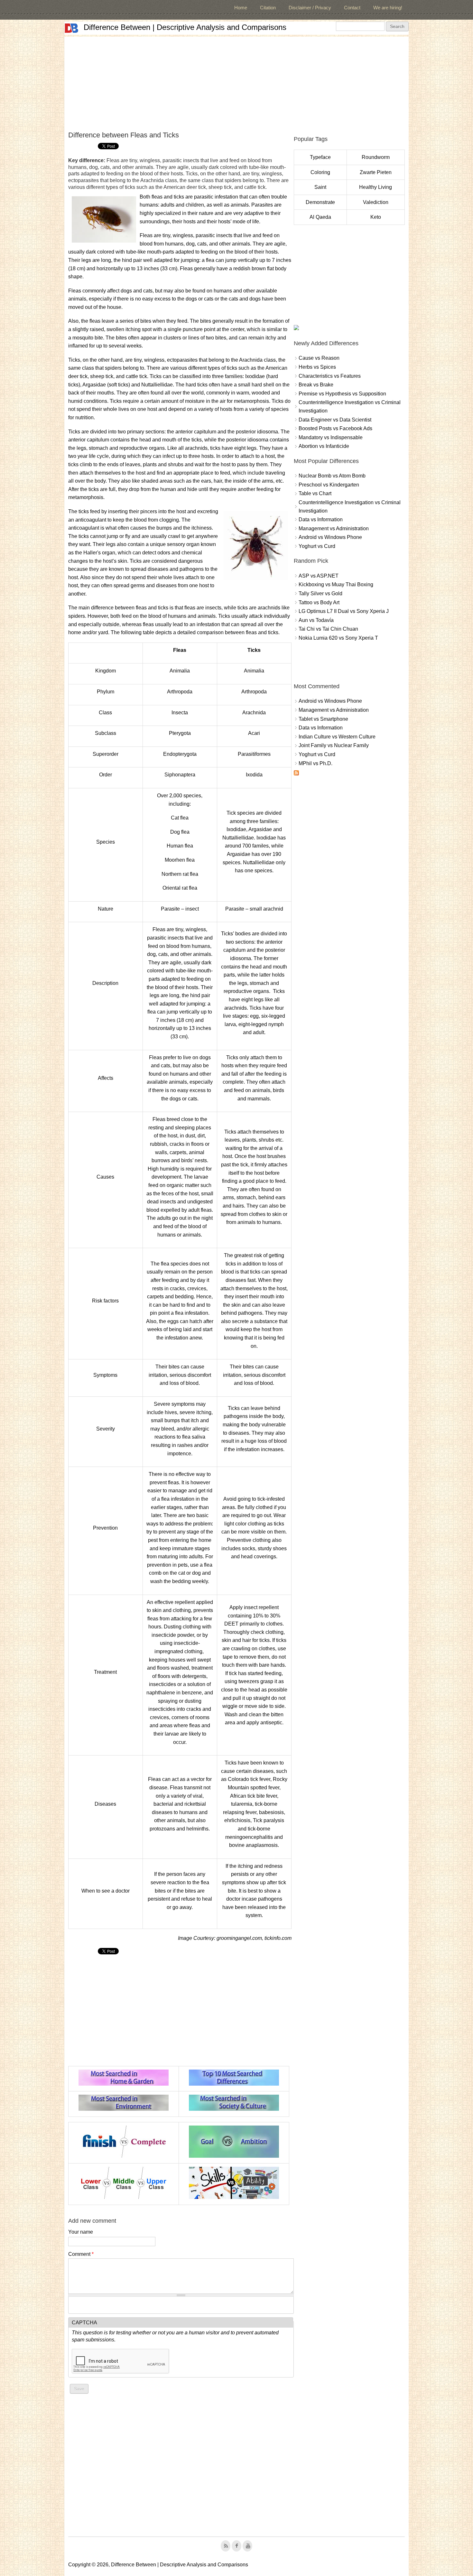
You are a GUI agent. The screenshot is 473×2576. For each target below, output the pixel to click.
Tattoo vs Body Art (319, 602)
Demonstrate (320, 202)
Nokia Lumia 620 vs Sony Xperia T (338, 638)
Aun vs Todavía (316, 620)
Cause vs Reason (319, 358)
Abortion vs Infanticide (324, 446)
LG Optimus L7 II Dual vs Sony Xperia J (344, 611)
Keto (376, 217)
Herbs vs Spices (317, 367)
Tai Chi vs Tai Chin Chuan (328, 629)
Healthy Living (376, 187)
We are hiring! (388, 8)
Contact (352, 8)
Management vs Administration (334, 528)
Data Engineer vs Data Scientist (335, 420)
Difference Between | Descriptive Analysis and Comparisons (185, 27)
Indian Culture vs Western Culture (337, 737)
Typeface (320, 157)
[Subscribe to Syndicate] (296, 774)
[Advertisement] (236, 82)
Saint (320, 187)
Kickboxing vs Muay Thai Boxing (336, 584)
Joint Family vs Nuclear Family (334, 745)
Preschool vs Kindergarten (329, 485)
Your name (81, 2232)
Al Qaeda (320, 217)
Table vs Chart (315, 493)
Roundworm (376, 157)
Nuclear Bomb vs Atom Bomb (332, 476)
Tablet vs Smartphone (323, 719)
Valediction (376, 202)
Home (241, 8)
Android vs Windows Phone (330, 537)
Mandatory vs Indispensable (331, 437)
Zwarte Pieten (376, 172)
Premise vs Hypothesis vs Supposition (342, 394)
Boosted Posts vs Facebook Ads (335, 428)
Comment (81, 2254)
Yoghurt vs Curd (317, 546)
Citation (268, 8)
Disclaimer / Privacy (310, 8)
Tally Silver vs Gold (320, 593)
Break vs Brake (316, 385)
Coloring (320, 172)
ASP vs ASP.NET (319, 576)
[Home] (71, 28)
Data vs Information (321, 519)
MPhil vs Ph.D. (315, 763)
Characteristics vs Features (330, 376)
